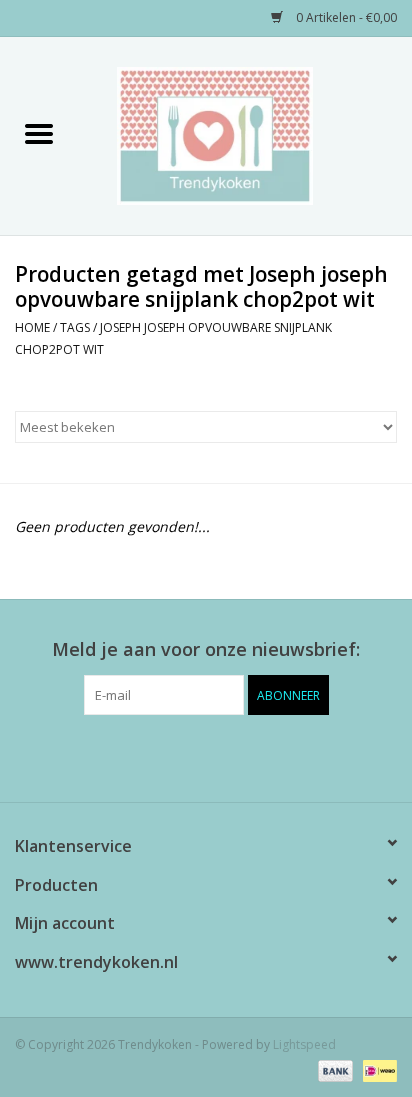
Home (32, 327)
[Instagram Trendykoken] (242, 756)
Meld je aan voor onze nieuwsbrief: (206, 649)
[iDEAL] (376, 1069)
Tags (75, 327)
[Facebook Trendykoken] (170, 756)
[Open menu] (39, 133)
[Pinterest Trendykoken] (206, 756)
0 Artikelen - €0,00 (345, 17)
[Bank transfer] (333, 1069)
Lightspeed (304, 1044)
